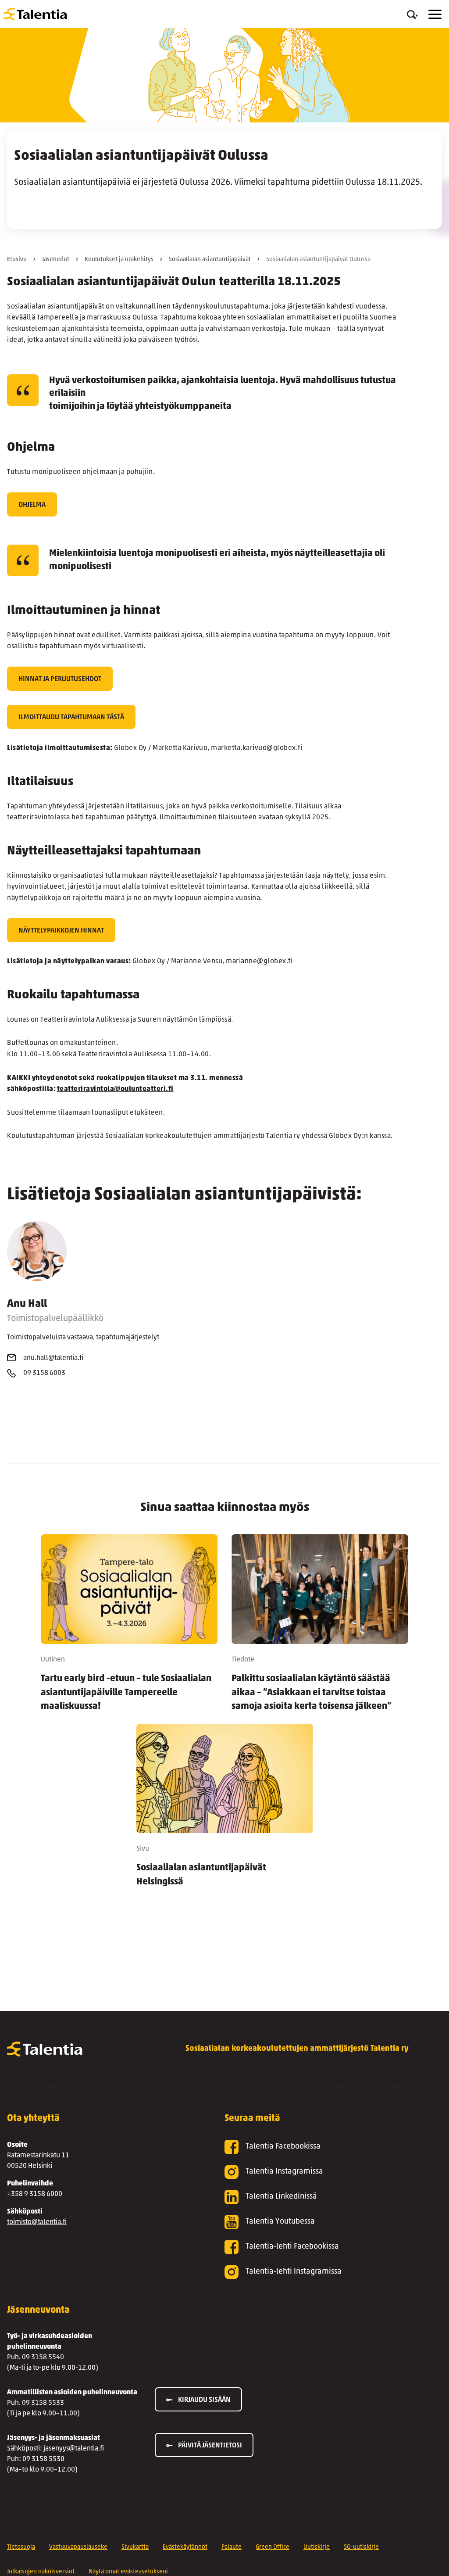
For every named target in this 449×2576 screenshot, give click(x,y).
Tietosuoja (21, 2547)
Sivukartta (135, 2547)
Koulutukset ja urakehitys (119, 260)
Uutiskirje (317, 2547)
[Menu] (435, 14)
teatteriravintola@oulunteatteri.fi (115, 1089)
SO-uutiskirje (361, 2547)
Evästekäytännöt (185, 2547)
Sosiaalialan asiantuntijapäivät (210, 260)
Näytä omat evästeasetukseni (128, 2572)
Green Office (273, 2547)
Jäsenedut (56, 260)
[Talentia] (35, 14)
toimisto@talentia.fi (37, 2222)
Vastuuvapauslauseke (78, 2547)
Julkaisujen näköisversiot (41, 2572)
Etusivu (17, 260)
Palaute (232, 2547)
